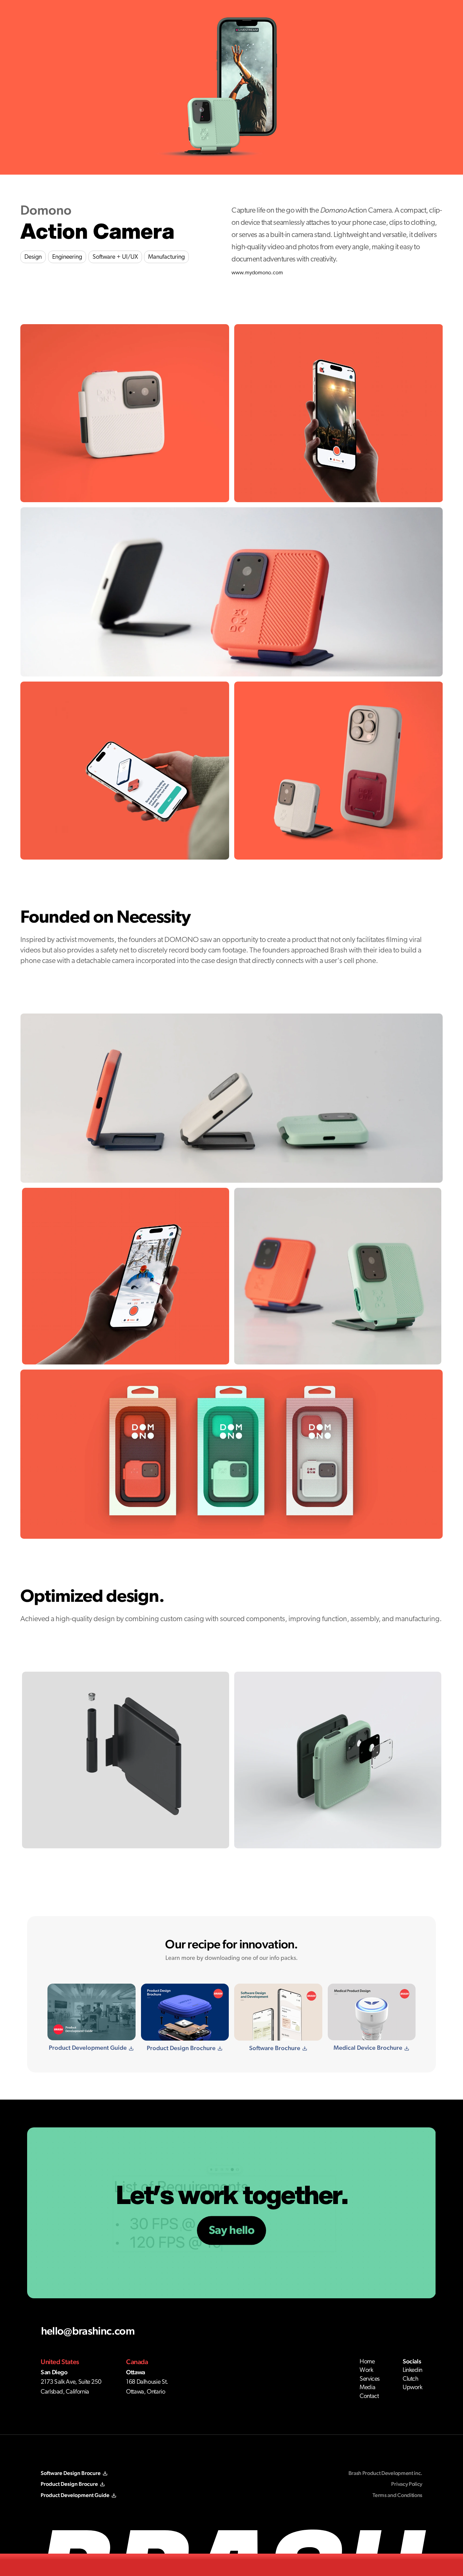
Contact (369, 2396)
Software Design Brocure (71, 2473)
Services (370, 2379)
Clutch (411, 2379)
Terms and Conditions (397, 2495)
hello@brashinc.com (88, 2331)
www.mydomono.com (257, 273)
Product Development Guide (88, 2048)
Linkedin (412, 2370)
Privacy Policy (407, 2484)
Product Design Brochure (181, 2048)
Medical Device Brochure (368, 2048)
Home (367, 2362)
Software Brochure (275, 2048)
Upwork (412, 2387)
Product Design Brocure (69, 2484)
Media (367, 2387)
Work (366, 2370)
